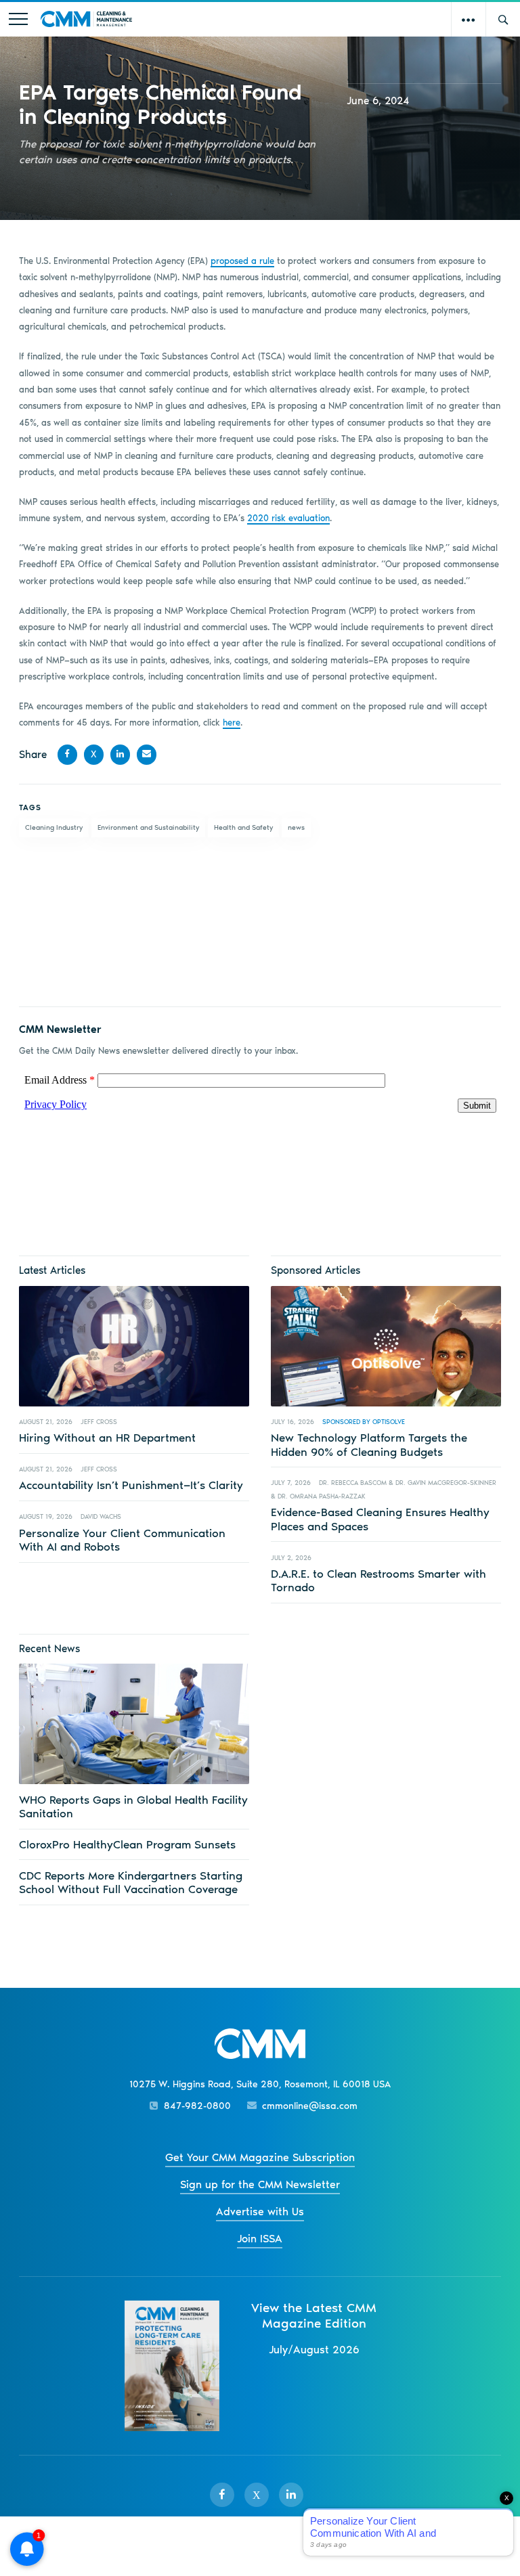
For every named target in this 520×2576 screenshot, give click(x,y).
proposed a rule (242, 261)
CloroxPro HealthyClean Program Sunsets (127, 1844)
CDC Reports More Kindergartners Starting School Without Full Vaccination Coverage (131, 1882)
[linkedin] (291, 2495)
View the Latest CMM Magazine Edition (314, 2315)
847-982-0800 (197, 2106)
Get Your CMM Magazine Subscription (260, 2157)
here (232, 723)
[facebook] (222, 2495)
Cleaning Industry (54, 827)
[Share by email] (147, 754)
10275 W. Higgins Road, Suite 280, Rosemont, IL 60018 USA (260, 2084)
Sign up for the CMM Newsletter (260, 2184)
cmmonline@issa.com (310, 2106)
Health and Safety (243, 827)
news (296, 827)
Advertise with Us (260, 2212)
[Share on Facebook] (67, 754)
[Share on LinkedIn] (120, 754)
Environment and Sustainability (148, 827)
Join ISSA (260, 2239)
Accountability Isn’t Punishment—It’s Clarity (131, 1485)
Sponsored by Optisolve (364, 1422)
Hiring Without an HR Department (107, 1438)
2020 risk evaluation (288, 518)
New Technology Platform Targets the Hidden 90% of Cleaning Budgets (369, 1444)
